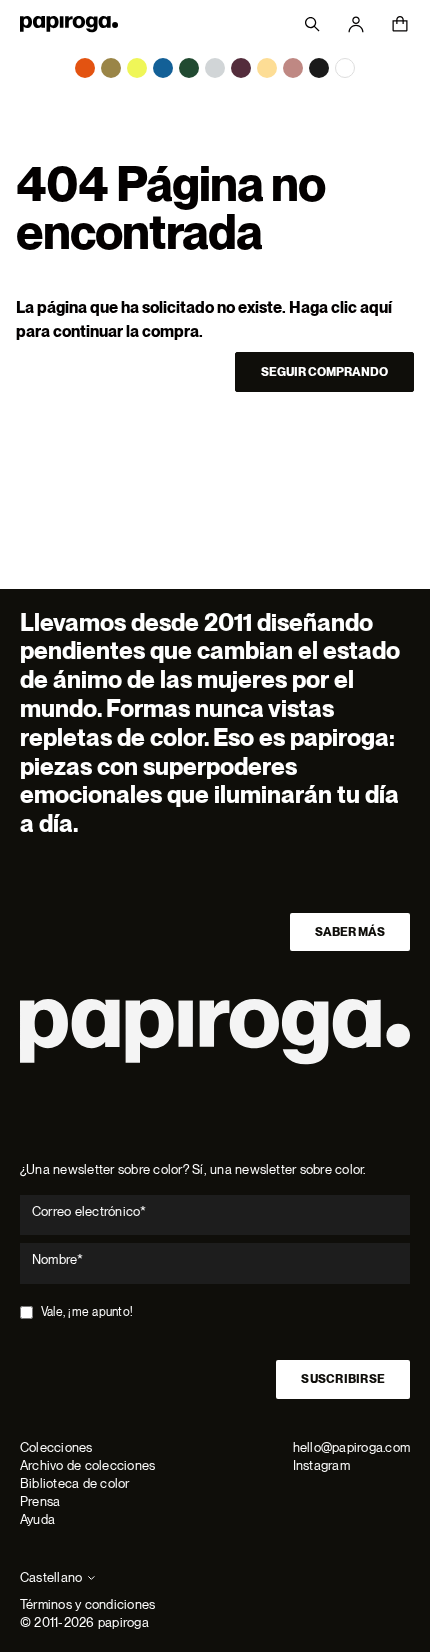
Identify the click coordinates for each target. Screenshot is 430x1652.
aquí (376, 307)
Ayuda (37, 1519)
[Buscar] (312, 24)
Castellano (51, 1577)
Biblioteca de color (75, 1483)
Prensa (40, 1501)
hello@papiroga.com (351, 1447)
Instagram (321, 1465)
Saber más (350, 932)
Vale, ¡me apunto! (87, 1312)
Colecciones (56, 1447)
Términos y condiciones (87, 1604)
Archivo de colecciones (87, 1465)
